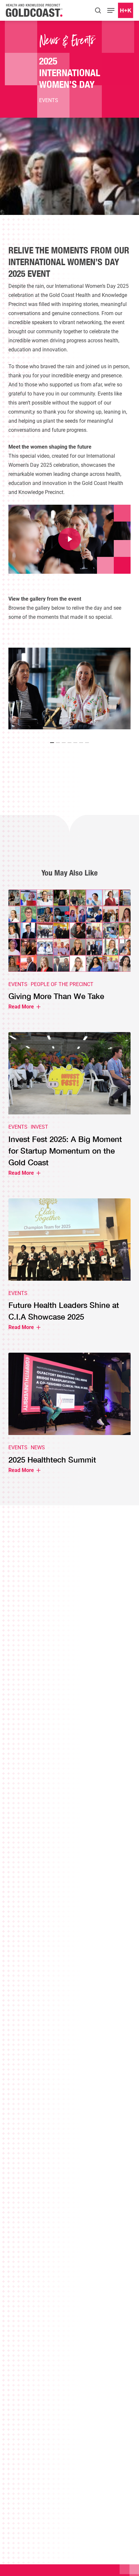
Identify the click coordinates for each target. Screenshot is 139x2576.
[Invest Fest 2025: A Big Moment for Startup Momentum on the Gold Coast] (69, 1109)
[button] (111, 10)
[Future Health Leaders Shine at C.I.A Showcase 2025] (69, 1269)
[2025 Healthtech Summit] (69, 1418)
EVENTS (49, 100)
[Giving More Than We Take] (69, 954)
